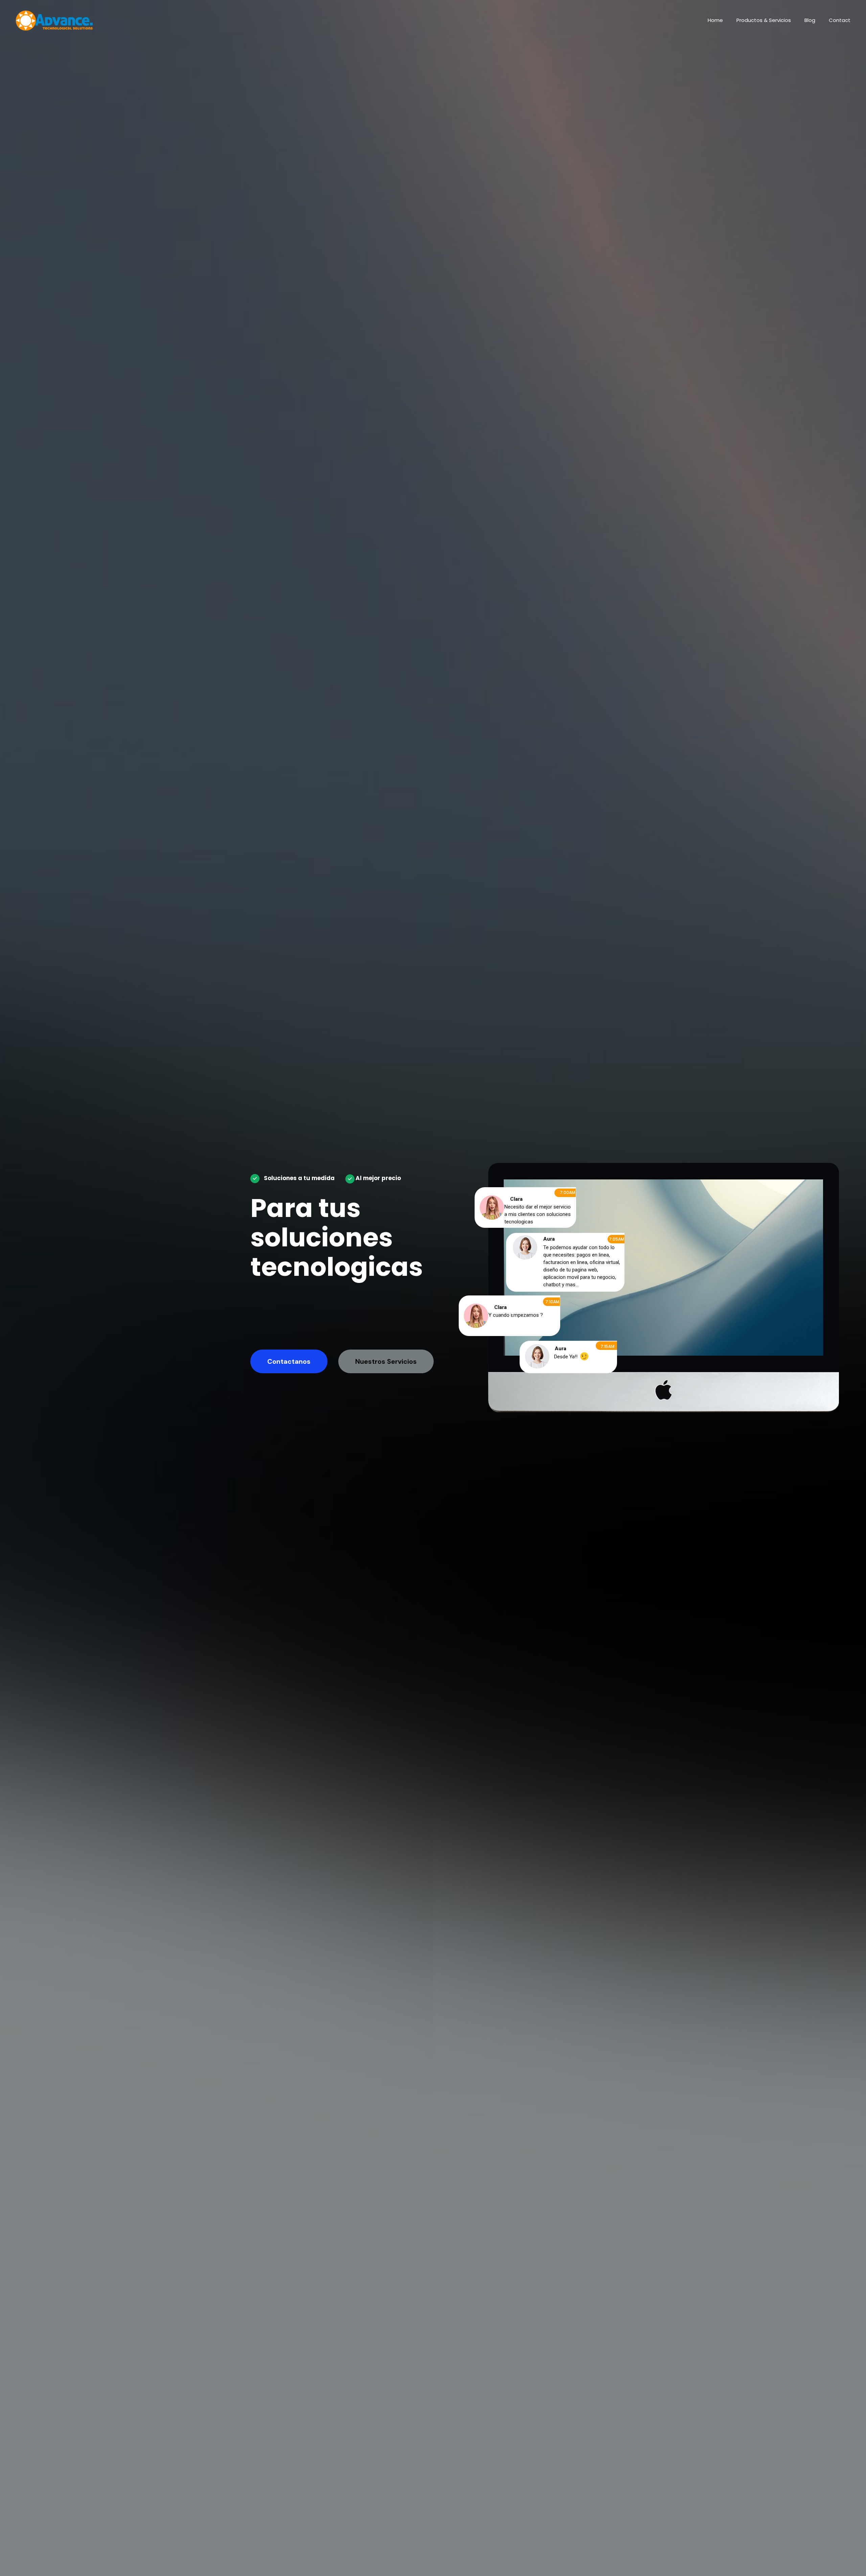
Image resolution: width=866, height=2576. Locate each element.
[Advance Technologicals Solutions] (54, 20)
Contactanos (289, 1361)
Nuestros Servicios (386, 1361)
